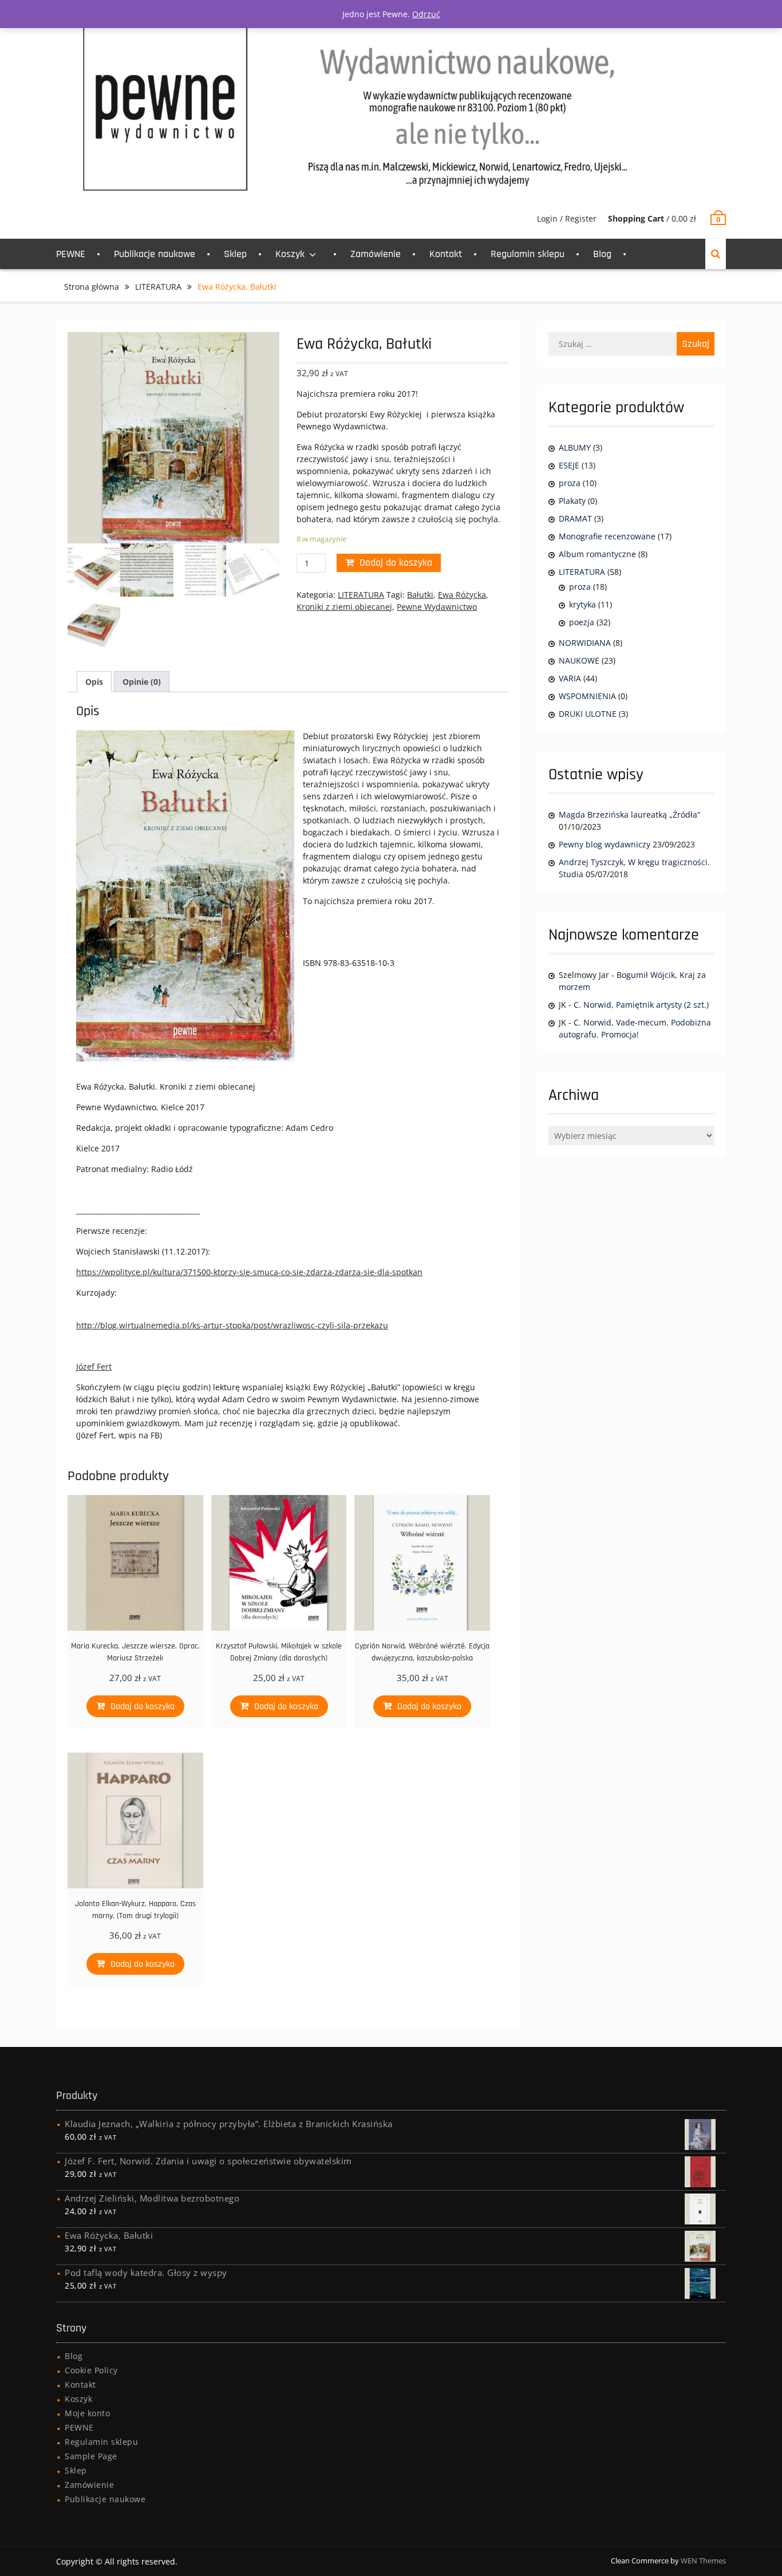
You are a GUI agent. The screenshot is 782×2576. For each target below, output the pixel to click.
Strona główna (92, 287)
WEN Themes (703, 2561)
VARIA (570, 678)
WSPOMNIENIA (587, 696)
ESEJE (569, 465)
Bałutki (420, 595)
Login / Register (567, 218)
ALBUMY (575, 447)
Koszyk (290, 254)
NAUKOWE (579, 660)
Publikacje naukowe (155, 254)
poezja (582, 622)
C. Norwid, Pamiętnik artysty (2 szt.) (641, 1005)
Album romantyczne (597, 554)
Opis (94, 682)
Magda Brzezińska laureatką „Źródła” (629, 814)
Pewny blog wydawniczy (605, 844)
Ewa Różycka (462, 595)
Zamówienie (376, 254)
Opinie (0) (142, 682)
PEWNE (71, 254)
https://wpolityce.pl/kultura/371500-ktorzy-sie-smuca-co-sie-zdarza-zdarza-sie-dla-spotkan (249, 1272)
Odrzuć (426, 14)
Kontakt (446, 254)
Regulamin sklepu (528, 254)
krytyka (582, 604)
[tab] (94, 682)
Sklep (235, 254)
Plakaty (572, 501)
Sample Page (91, 2456)
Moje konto (87, 2413)
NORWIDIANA (585, 643)
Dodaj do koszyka (396, 563)
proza (570, 483)
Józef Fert (94, 1366)
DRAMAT (575, 518)
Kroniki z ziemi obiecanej (344, 607)
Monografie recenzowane (607, 536)
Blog (602, 254)
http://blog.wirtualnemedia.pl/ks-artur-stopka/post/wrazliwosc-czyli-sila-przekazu (232, 1325)
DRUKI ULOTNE (588, 714)
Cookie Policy (91, 2370)
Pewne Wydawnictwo (437, 607)
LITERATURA (158, 287)
